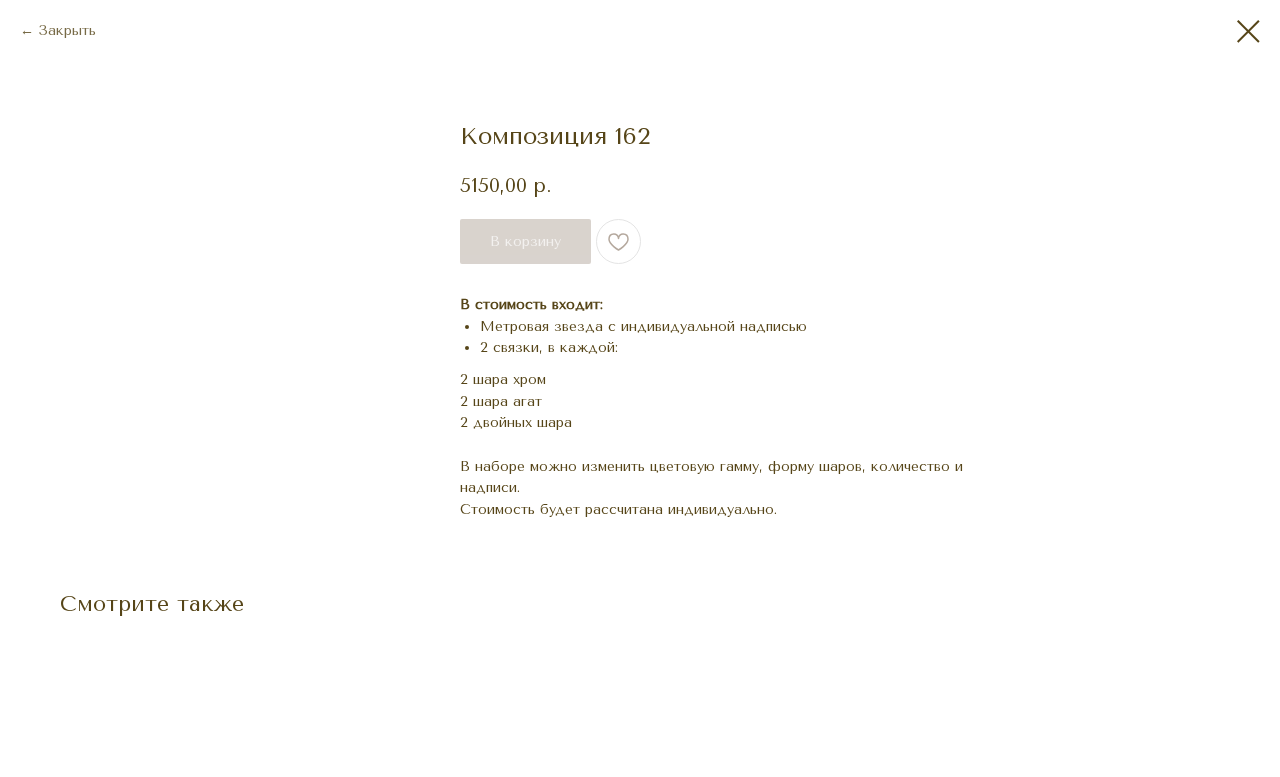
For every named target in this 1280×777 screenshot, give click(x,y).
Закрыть (67, 30)
